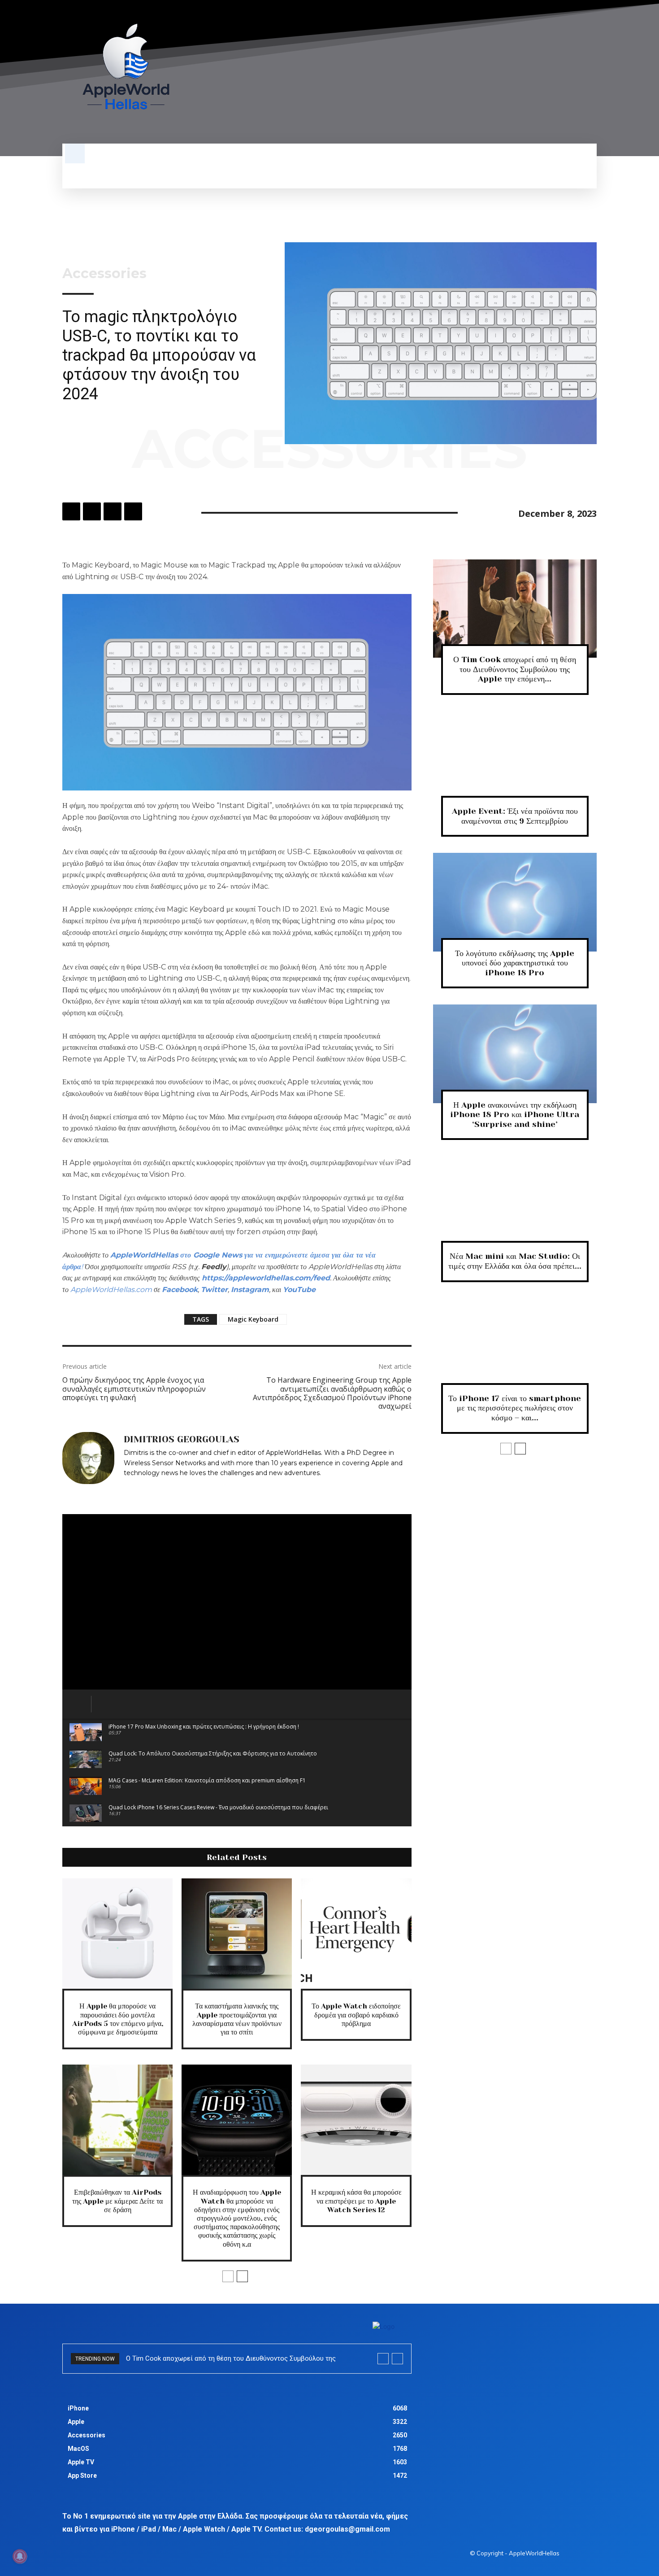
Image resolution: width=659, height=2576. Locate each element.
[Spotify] (557, 72)
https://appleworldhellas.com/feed (266, 1278)
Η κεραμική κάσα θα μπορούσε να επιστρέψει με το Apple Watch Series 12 (356, 2201)
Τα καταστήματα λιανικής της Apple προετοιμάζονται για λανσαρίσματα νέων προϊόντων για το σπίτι (237, 2019)
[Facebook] (524, 72)
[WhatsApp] (133, 511)
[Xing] (166, 1486)
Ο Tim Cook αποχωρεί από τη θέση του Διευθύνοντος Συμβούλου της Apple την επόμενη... (515, 669)
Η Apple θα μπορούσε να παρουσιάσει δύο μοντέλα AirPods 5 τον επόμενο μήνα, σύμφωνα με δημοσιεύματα (118, 2019)
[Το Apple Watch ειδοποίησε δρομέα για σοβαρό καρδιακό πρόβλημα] (356, 1934)
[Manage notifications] (20, 2556)
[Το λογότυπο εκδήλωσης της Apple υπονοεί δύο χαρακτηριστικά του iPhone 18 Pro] (515, 902)
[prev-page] (228, 2276)
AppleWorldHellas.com (111, 1290)
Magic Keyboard (253, 1319)
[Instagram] (541, 72)
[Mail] (140, 1486)
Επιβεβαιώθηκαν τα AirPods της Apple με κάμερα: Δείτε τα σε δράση (117, 2201)
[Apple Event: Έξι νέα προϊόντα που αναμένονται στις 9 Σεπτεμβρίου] (515, 760)
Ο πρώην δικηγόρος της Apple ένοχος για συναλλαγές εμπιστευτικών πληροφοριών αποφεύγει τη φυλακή (134, 1388)
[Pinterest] (113, 511)
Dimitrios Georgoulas (182, 1440)
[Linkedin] (127, 1486)
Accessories (104, 274)
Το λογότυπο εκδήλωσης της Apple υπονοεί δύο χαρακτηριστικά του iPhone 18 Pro (515, 963)
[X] (574, 72)
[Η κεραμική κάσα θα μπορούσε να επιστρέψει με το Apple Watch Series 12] (356, 2120)
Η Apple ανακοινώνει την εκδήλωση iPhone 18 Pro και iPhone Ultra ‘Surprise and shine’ (515, 1115)
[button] (75, 153)
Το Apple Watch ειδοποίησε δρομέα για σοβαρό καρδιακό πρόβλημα (356, 2015)
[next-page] (242, 2276)
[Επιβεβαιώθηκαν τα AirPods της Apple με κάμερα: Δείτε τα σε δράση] (117, 2120)
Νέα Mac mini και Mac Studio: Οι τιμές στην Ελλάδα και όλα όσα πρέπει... (515, 1261)
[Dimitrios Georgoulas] (88, 1462)
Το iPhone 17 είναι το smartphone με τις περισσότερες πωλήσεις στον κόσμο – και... (515, 1408)
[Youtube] (591, 72)
